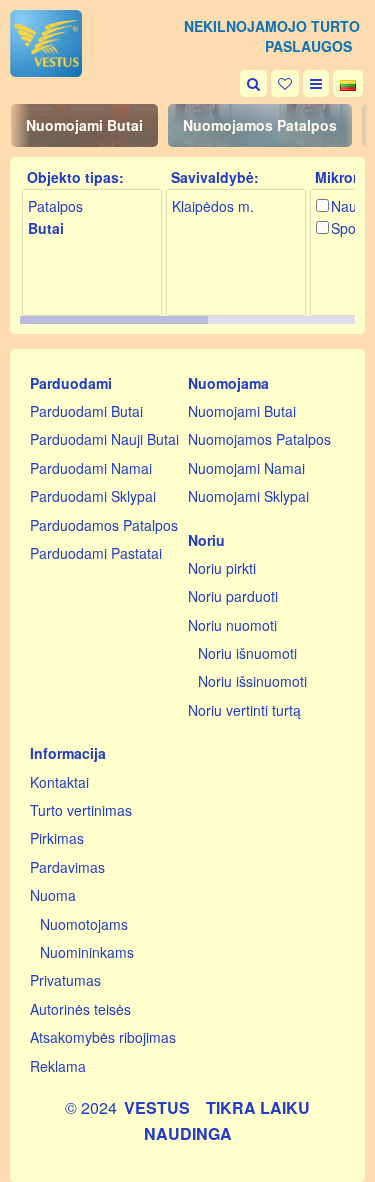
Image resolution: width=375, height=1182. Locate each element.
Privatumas (65, 980)
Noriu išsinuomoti (252, 681)
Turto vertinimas (81, 810)
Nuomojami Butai (84, 125)
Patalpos (55, 206)
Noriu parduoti (233, 596)
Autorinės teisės (80, 1009)
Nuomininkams (87, 952)
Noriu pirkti (222, 568)
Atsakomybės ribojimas (103, 1037)
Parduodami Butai (86, 411)
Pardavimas (67, 867)
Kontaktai (59, 782)
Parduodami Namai (91, 468)
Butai (46, 228)
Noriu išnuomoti (247, 653)
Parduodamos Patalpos (104, 525)
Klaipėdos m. (213, 206)
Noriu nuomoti (232, 625)
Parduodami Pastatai (96, 553)
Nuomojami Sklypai (248, 496)
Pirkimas (57, 838)
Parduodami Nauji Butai (104, 439)
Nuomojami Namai (246, 468)
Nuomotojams (84, 924)
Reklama (58, 1066)
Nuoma (53, 895)
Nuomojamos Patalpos (260, 125)
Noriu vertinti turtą (244, 710)
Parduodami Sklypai (93, 496)
